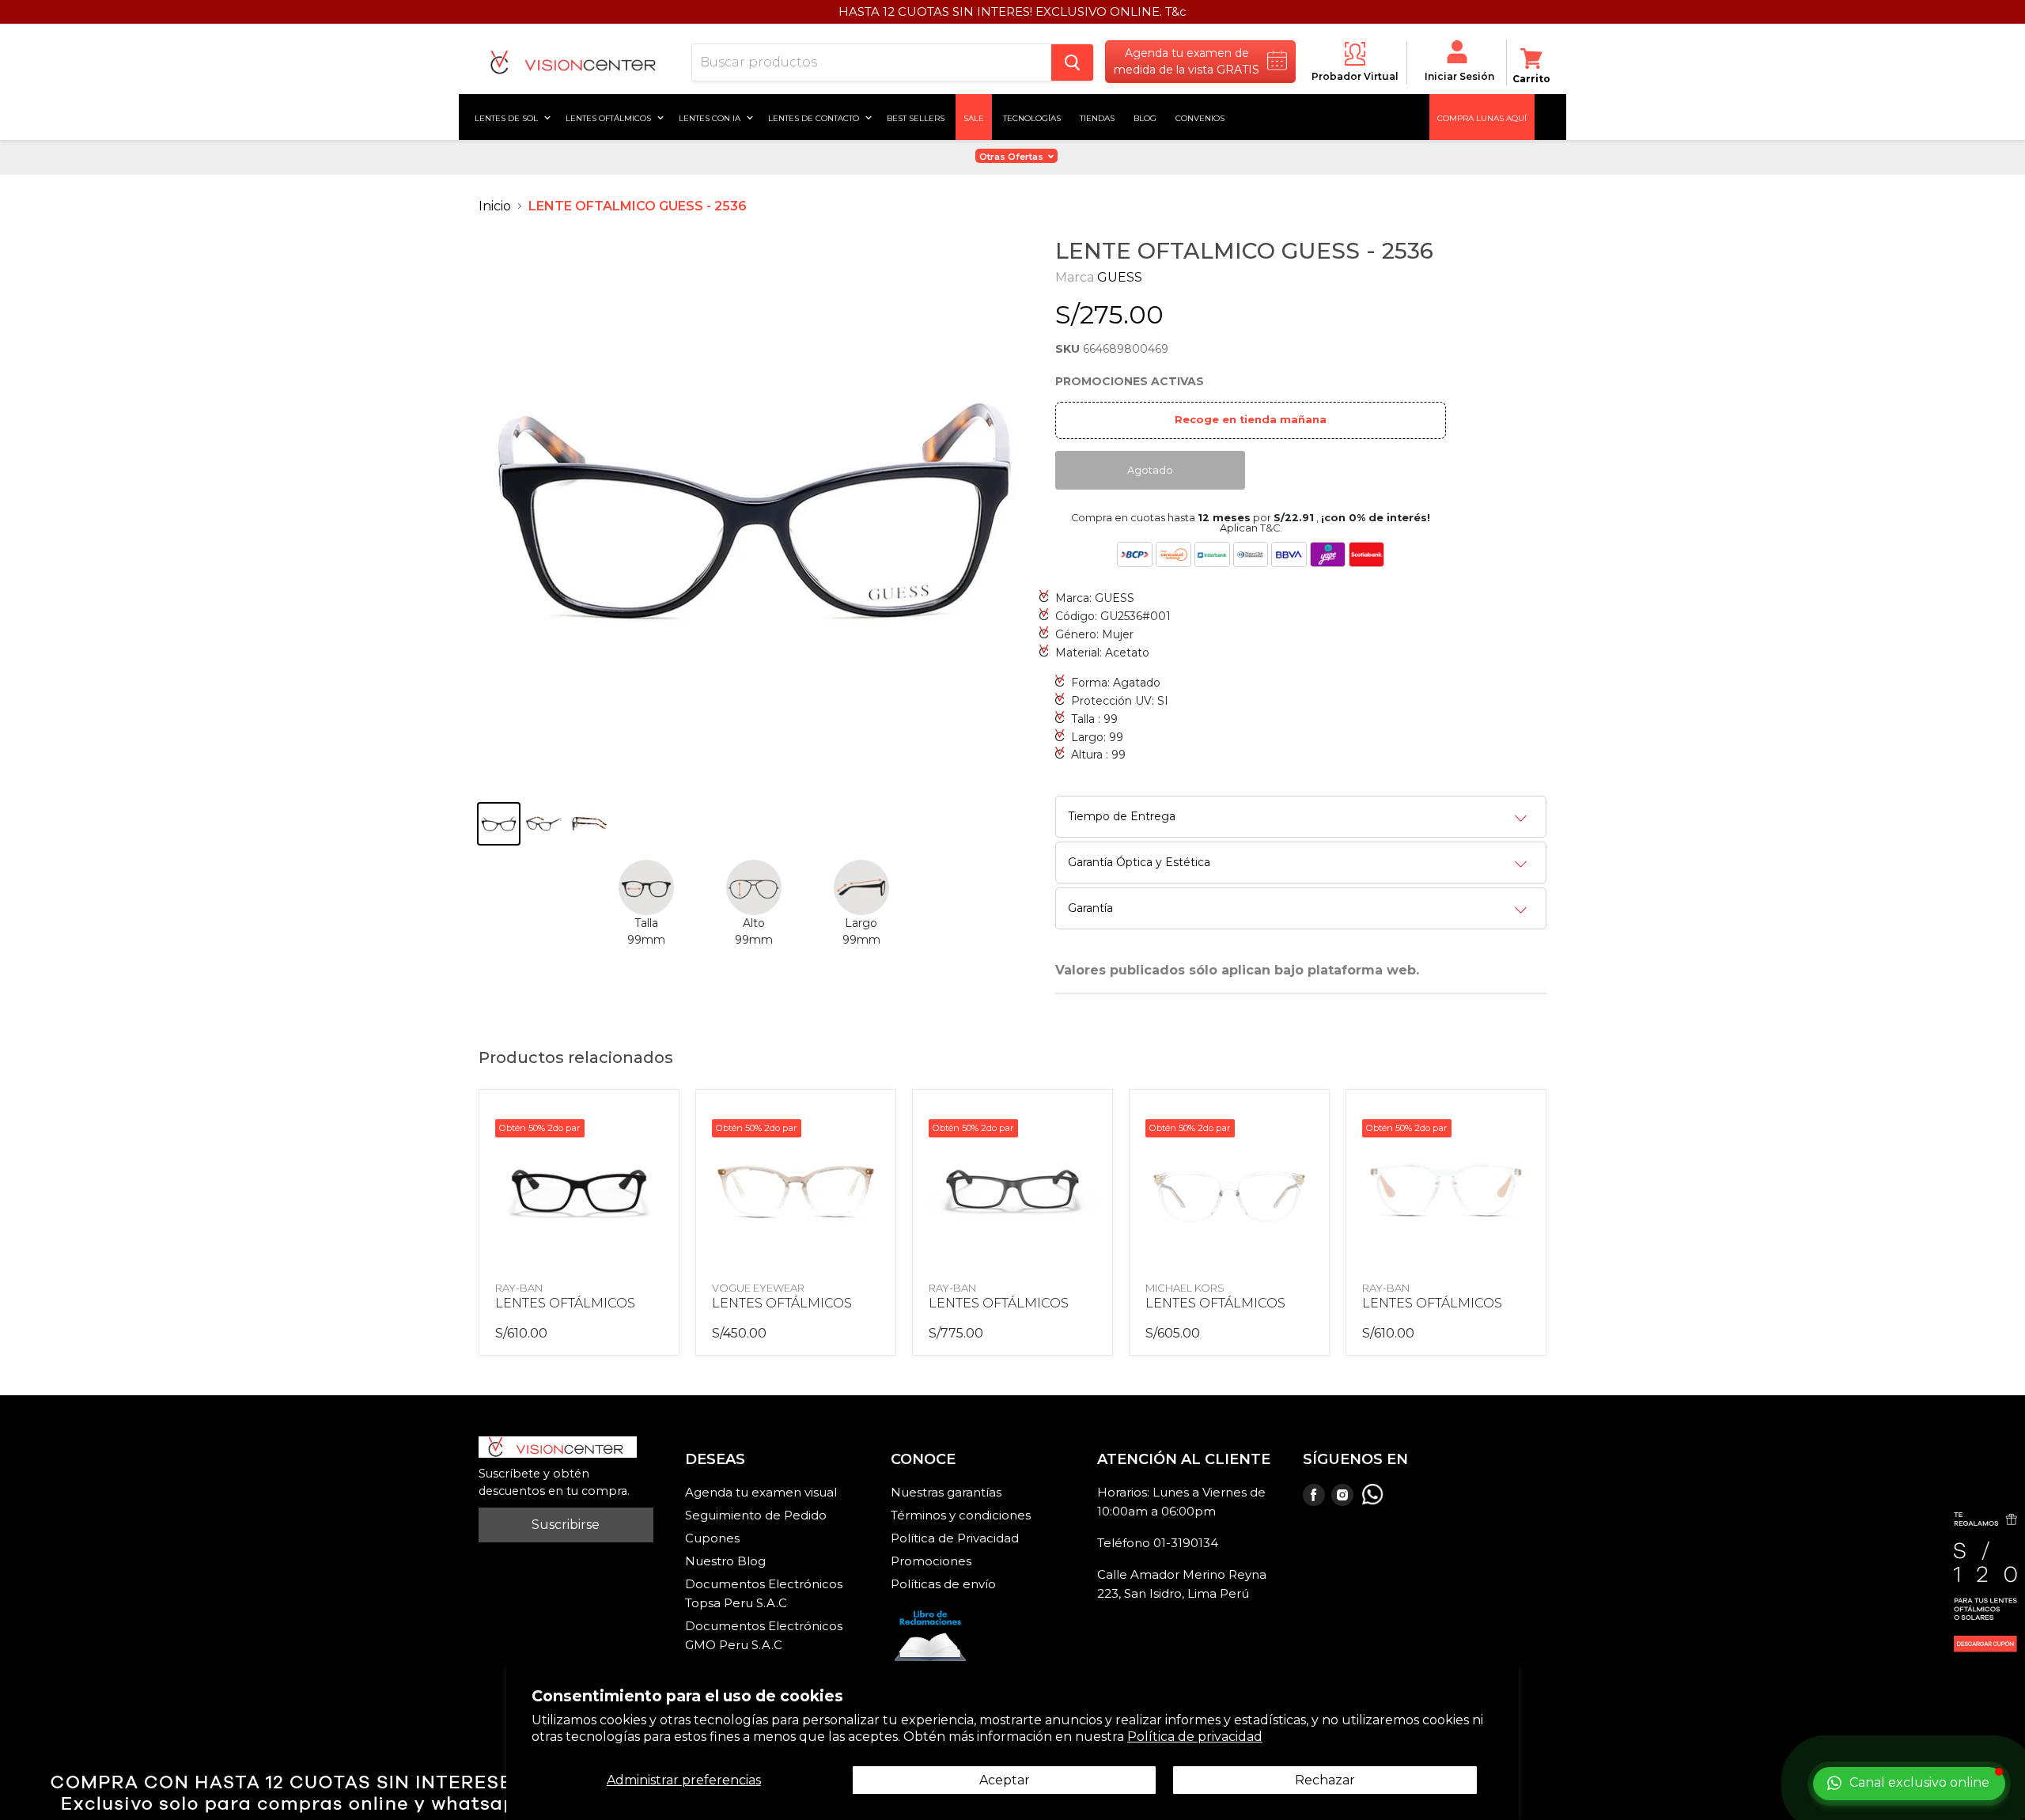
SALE (974, 117)
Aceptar (1005, 1780)
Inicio (495, 206)
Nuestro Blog (725, 1561)
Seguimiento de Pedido (756, 1515)
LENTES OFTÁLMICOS (565, 1303)
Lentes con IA (711, 117)
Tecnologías (1032, 117)
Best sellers (916, 117)
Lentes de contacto (815, 117)
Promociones (931, 1561)
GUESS (1120, 277)
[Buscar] (1072, 62)
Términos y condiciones (961, 1515)
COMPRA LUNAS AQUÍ (1482, 117)
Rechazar (1325, 1780)
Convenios (1200, 117)
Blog (1145, 117)
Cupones (712, 1538)
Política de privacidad (1195, 1737)
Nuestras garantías (946, 1492)
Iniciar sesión (1459, 76)
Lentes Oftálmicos (609, 117)
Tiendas (1097, 117)
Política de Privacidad (955, 1538)
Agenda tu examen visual (761, 1492)
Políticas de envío (943, 1584)
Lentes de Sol (507, 117)
